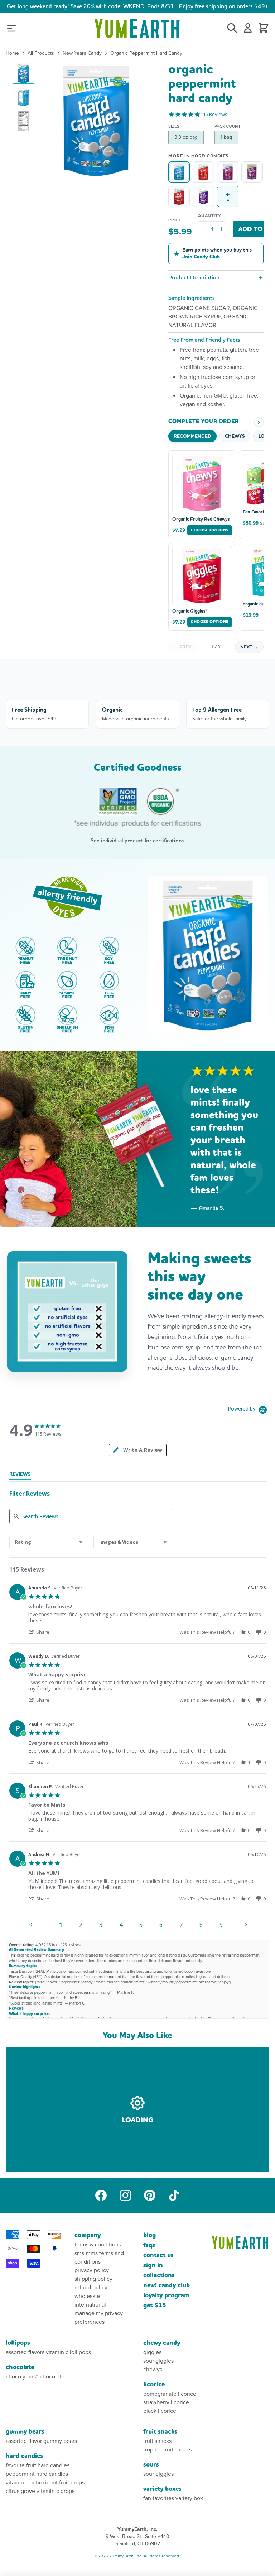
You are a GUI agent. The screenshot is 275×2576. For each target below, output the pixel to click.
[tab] (20, 1475)
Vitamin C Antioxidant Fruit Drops (45, 2482)
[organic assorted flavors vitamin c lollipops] (228, 172)
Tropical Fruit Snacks (167, 2450)
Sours (151, 2465)
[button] (23, 73)
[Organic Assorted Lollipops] (203, 172)
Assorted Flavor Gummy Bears (41, 2441)
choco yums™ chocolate (35, 2377)
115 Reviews (214, 114)
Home (12, 53)
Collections (159, 2275)
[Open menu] (11, 28)
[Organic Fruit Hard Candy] (179, 196)
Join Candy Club (201, 257)
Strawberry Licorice (166, 2402)
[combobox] (49, 1542)
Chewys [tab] (235, 436)
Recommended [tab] (192, 436)
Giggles (152, 2352)
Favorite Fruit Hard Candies (38, 2465)
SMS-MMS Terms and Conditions (99, 2257)
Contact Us (158, 2255)
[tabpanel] (137, 1757)
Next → (249, 647)
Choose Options (209, 530)
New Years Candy (82, 53)
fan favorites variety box (173, 2498)
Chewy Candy (162, 2343)
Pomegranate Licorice (170, 2394)
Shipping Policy (93, 2279)
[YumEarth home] (241, 2243)
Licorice (154, 2384)
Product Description (194, 277)
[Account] (248, 28)
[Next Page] (246, 1925)
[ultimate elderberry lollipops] (252, 172)
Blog (149, 2235)
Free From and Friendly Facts (204, 340)
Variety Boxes (162, 2489)
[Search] (232, 28)
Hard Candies (24, 2456)
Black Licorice (160, 2411)
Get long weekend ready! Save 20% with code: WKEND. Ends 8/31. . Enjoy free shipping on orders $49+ (137, 6)
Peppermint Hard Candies (37, 2474)
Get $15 (155, 2305)
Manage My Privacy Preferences (99, 2317)
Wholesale (87, 2296)
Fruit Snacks (160, 2432)
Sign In (153, 2265)
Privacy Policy (92, 2270)
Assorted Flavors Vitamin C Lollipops (48, 2352)
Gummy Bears (25, 2432)
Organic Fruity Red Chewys (201, 519)
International (90, 2305)
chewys (153, 2369)
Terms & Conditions (98, 2244)
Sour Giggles (158, 2361)
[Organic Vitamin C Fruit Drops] (203, 196)
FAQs (149, 2245)
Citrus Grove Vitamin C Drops (40, 2491)
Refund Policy (91, 2287)
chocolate (20, 2367)
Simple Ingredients (192, 298)
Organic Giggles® (190, 611)
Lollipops (18, 2343)
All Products (41, 53)
